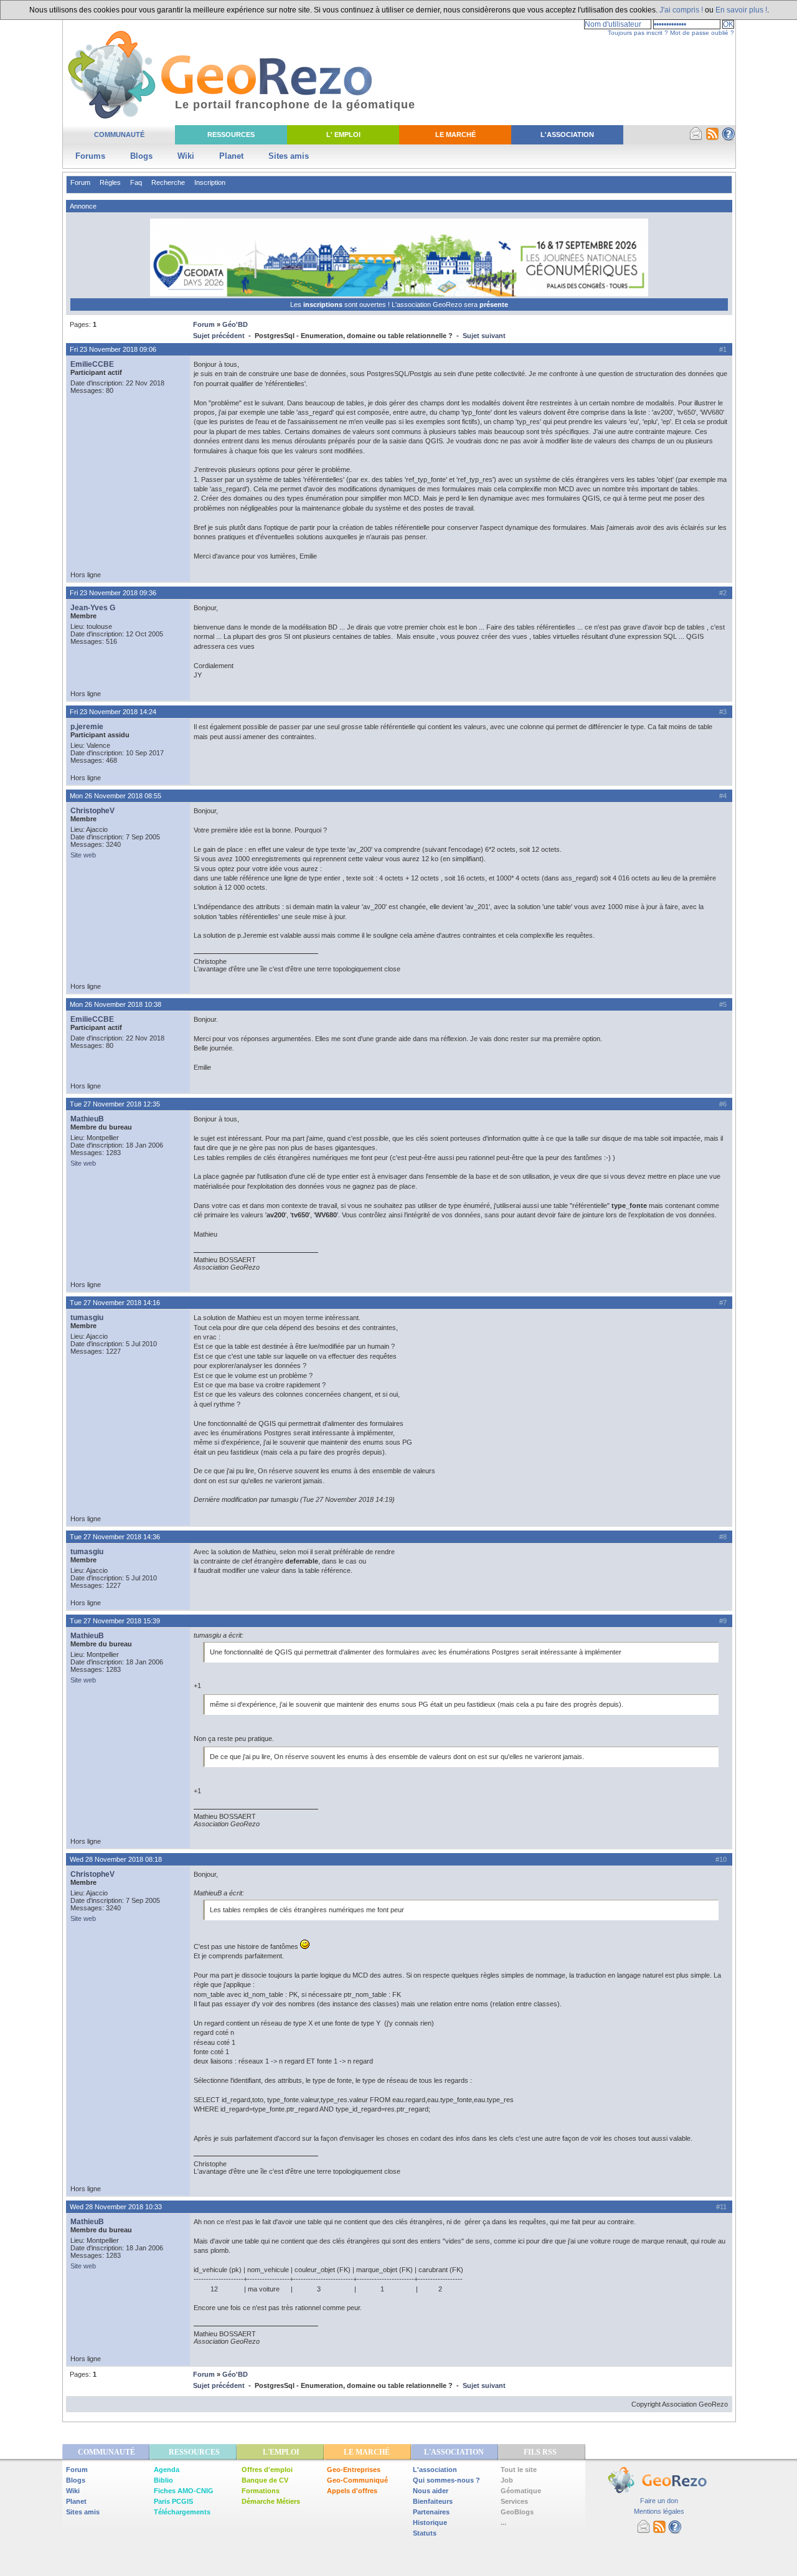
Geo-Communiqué (357, 2480)
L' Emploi (343, 134)
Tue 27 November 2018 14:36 (115, 1537)
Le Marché (455, 134)
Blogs (141, 156)
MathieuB (87, 1119)
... (503, 2522)
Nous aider (431, 2491)
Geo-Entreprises (354, 2470)
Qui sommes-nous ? (446, 2480)
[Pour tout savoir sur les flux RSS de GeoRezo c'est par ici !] (712, 138)
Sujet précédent (219, 336)
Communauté (119, 134)
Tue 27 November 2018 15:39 (115, 1621)
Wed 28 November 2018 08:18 (116, 1859)
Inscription (210, 182)
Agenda (167, 2470)
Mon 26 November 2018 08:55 (116, 796)
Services (514, 2501)
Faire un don (659, 2501)
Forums (90, 156)
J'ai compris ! (681, 10)
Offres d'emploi (267, 2470)
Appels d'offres (352, 2491)
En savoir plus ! (741, 10)
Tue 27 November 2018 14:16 (115, 1303)
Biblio (163, 2480)
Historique (430, 2522)
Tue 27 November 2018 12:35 (115, 1104)
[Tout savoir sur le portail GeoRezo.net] (729, 138)
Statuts (425, 2533)
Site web (83, 855)
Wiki (186, 156)
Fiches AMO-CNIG (184, 2491)
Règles (110, 182)
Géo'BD (235, 324)
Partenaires (431, 2512)
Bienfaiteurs (433, 2501)
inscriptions (324, 304)
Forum (80, 182)
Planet (231, 156)
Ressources (231, 134)
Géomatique (521, 2491)
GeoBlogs (517, 2512)
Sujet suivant (484, 336)
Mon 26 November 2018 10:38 (116, 1004)
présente (494, 304)
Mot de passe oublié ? (702, 33)
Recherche (168, 182)
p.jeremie (87, 727)
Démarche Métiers (271, 2501)
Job (507, 2480)
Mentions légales (659, 2511)
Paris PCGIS (173, 2501)
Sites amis (289, 156)
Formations (261, 2491)
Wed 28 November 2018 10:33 (116, 2207)
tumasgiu (87, 1318)
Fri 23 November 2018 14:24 (113, 712)
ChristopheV (92, 811)
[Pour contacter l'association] (696, 138)
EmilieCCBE (92, 364)
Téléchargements (182, 2512)
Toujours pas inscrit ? (638, 33)
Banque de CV (265, 2480)
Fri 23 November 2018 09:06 (113, 349)
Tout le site (519, 2470)
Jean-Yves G (93, 608)
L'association (435, 2470)
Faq (136, 182)
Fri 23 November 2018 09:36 (113, 593)
